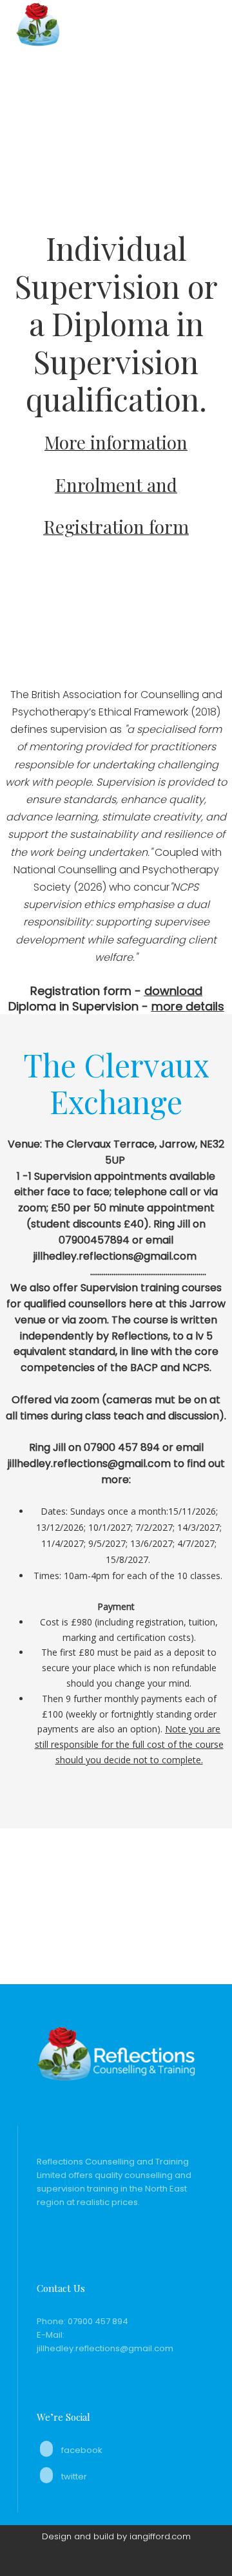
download (173, 991)
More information (116, 442)
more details (188, 1006)
